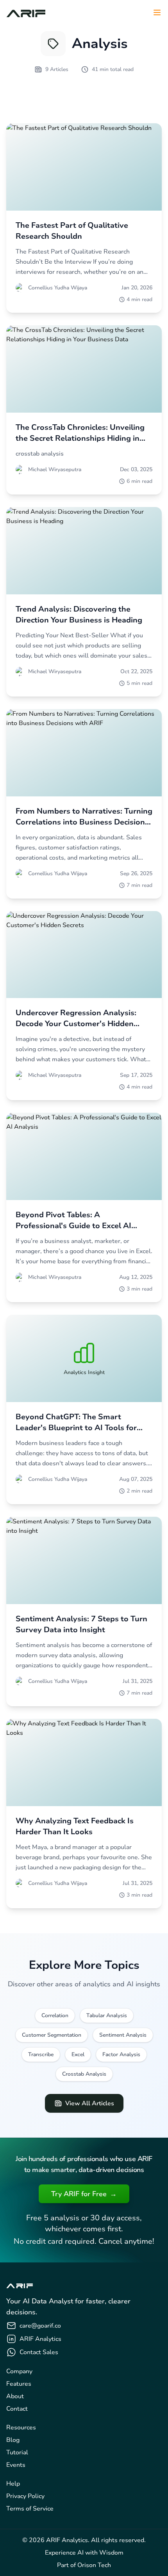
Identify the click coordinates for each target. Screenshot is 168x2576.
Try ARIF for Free (84, 2194)
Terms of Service (30, 2509)
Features (19, 2384)
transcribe (41, 2054)
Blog (13, 2440)
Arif (26, 12)
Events (16, 2465)
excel (78, 2054)
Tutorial (17, 2452)
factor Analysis (121, 2054)
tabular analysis (107, 2015)
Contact (17, 2409)
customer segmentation (52, 2035)
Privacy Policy (25, 2496)
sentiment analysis (123, 2035)
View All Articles (90, 2103)
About (15, 2396)
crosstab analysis (84, 2074)
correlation (55, 2015)
